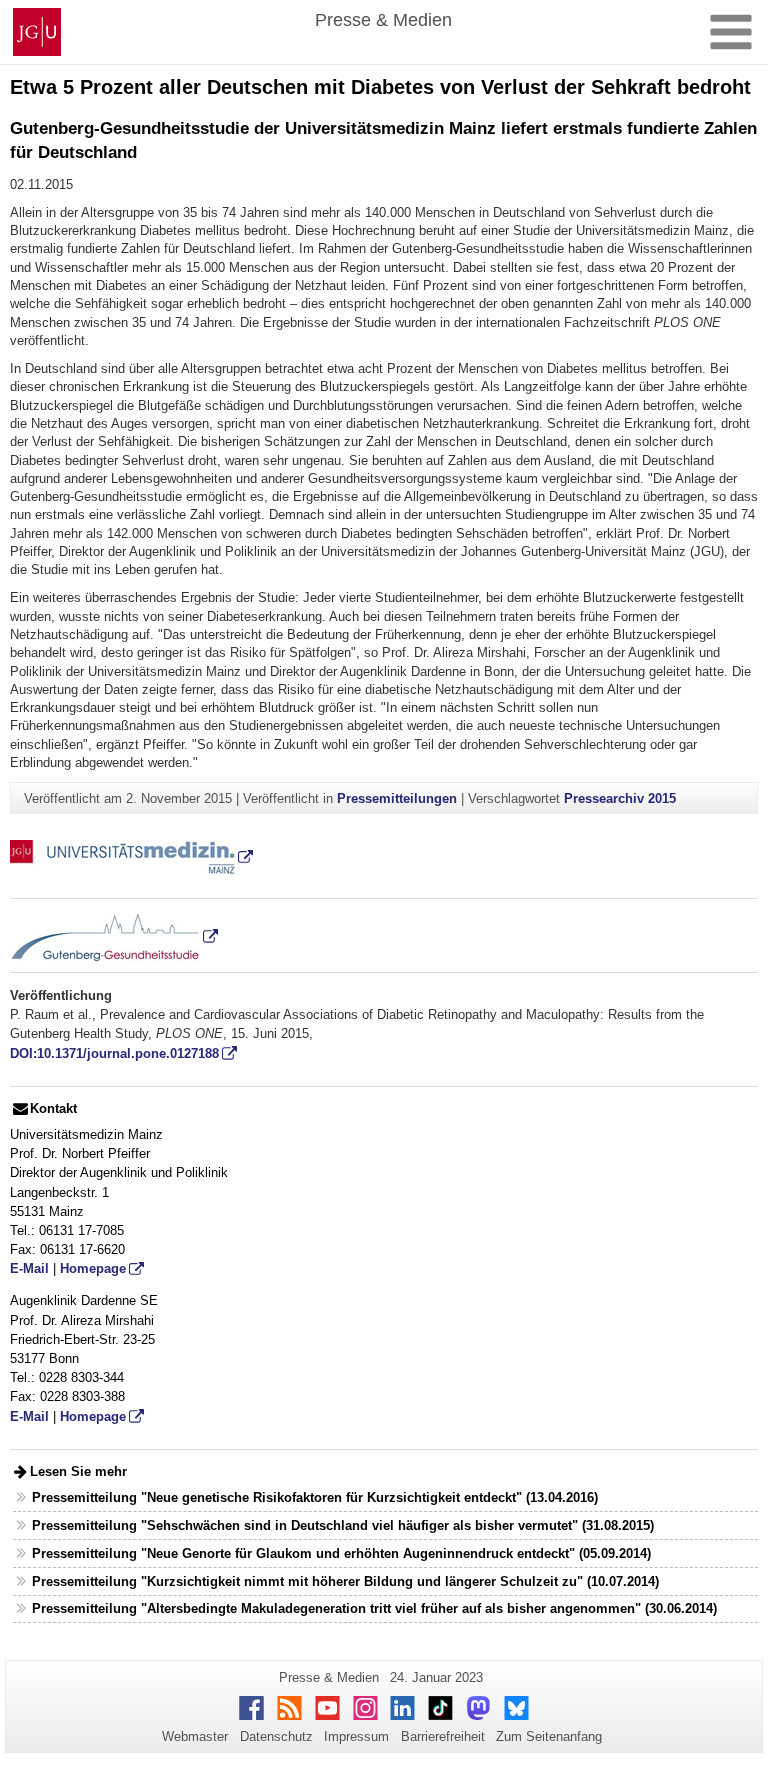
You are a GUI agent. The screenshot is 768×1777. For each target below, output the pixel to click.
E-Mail (29, 1268)
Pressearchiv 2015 (620, 798)
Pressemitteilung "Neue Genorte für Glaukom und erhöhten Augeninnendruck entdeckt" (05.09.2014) (341, 1553)
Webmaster (195, 1736)
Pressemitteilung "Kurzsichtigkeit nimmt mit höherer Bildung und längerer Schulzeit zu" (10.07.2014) (345, 1581)
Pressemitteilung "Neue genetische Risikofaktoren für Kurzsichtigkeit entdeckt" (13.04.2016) (315, 1497)
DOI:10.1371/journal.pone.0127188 (114, 1053)
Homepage (93, 1268)
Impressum (356, 1736)
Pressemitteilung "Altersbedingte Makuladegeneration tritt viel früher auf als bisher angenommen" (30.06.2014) (374, 1608)
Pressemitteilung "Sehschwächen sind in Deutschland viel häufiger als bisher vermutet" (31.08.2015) (343, 1525)
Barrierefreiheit (443, 1736)
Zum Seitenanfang (549, 1736)
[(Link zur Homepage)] (131, 856)
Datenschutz (276, 1736)
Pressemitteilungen (397, 798)
